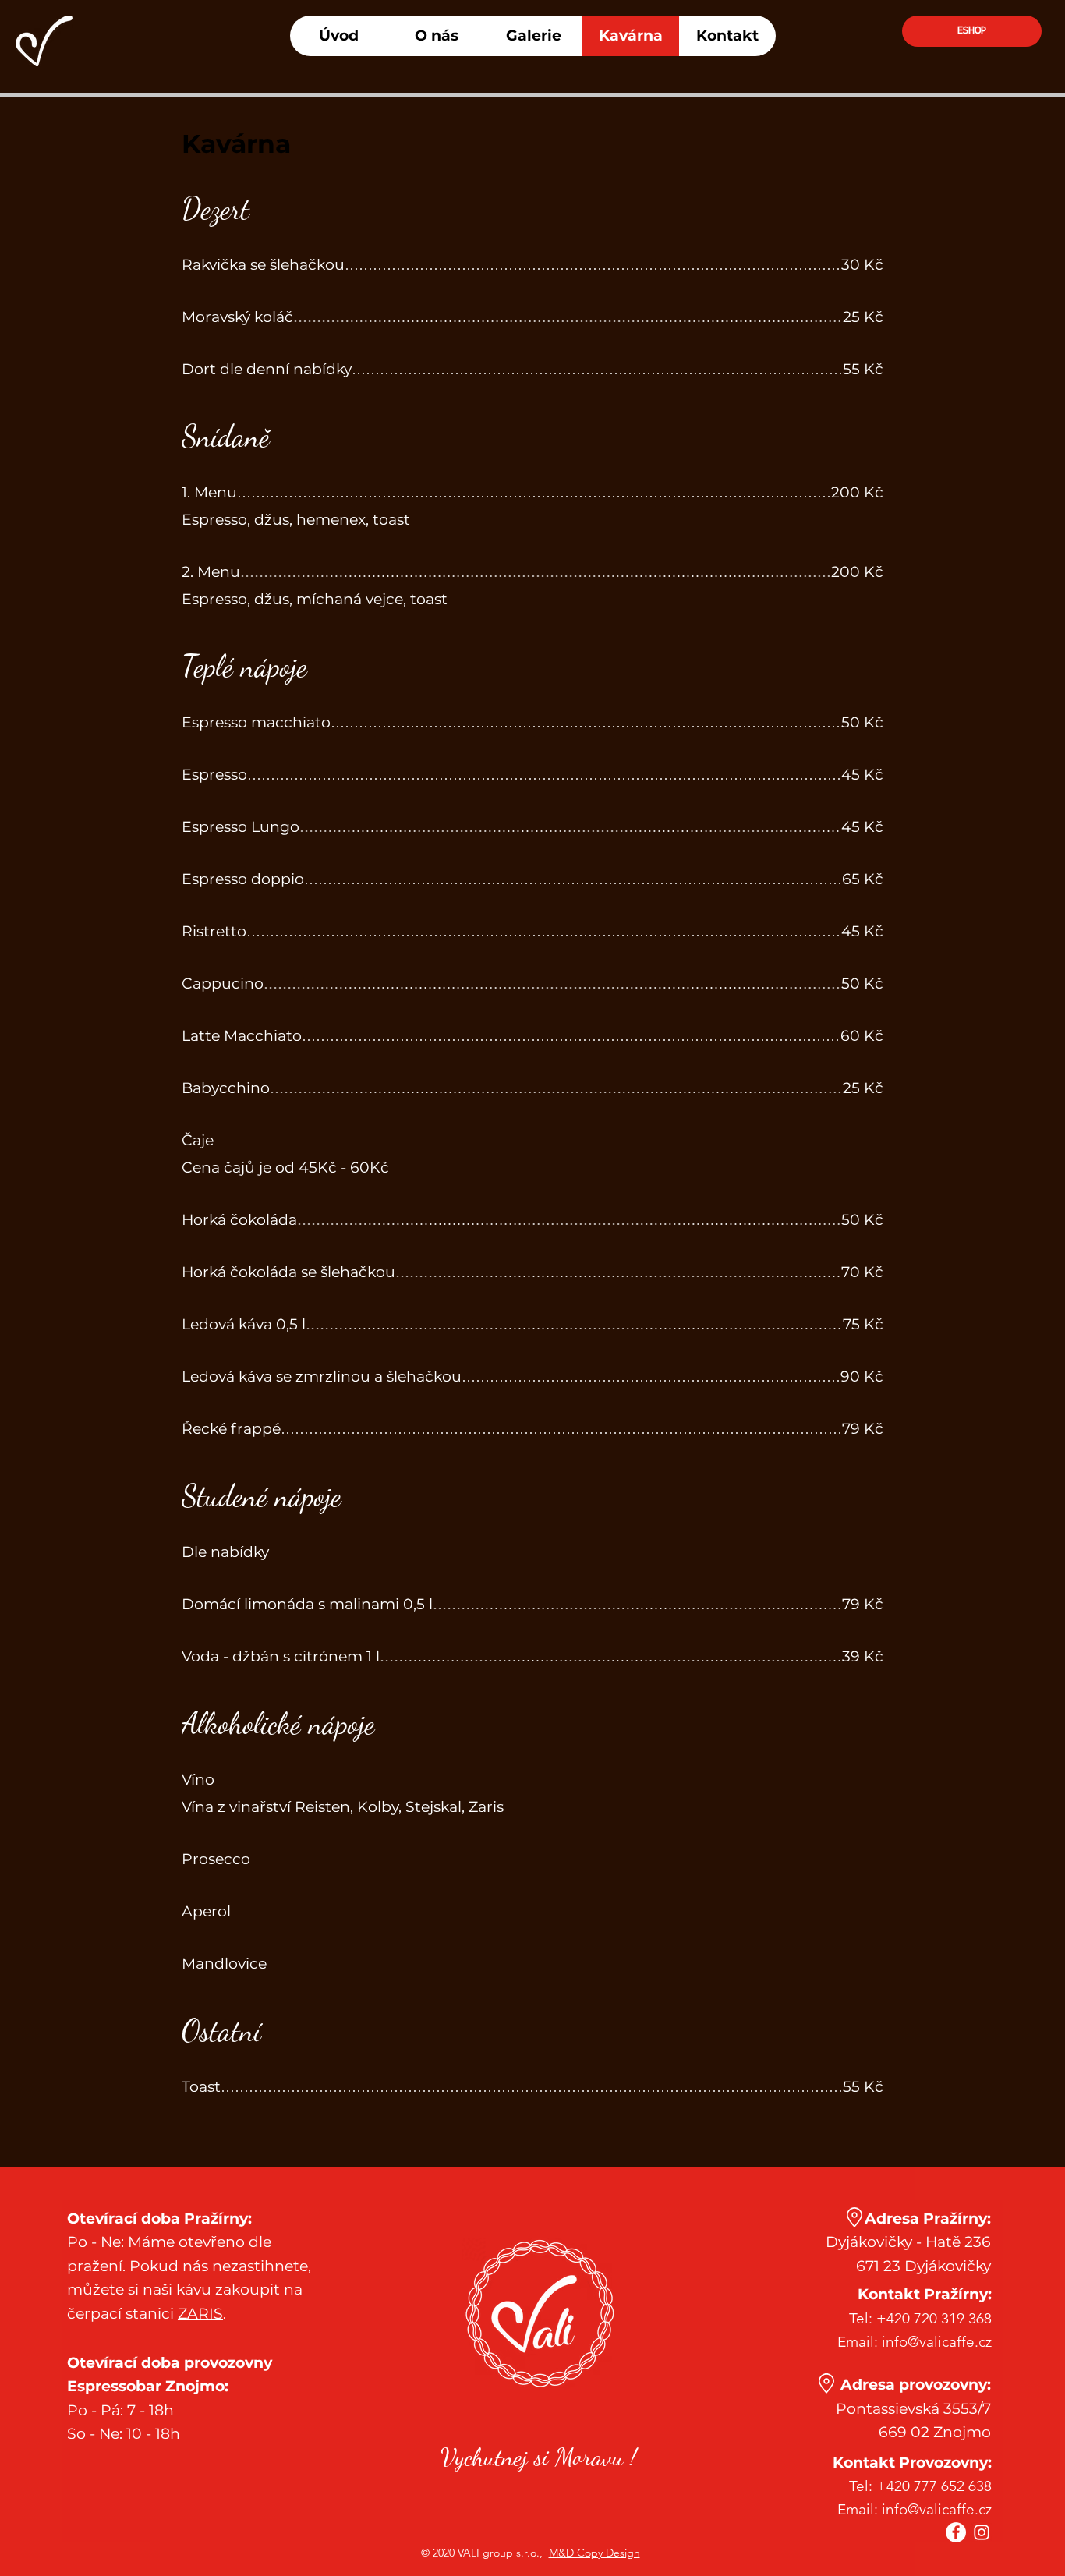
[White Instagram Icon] (982, 2532)
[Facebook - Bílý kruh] (956, 2532)
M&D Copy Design (594, 2553)
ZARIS (200, 2314)
